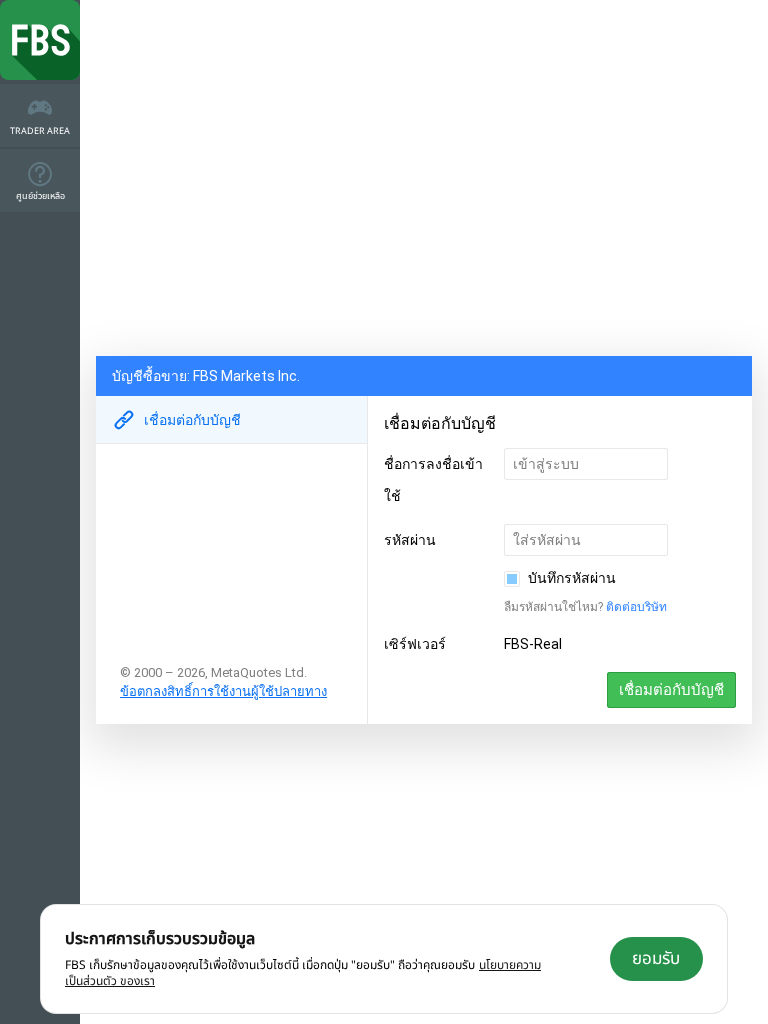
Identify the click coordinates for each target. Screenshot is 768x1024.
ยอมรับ (656, 959)
